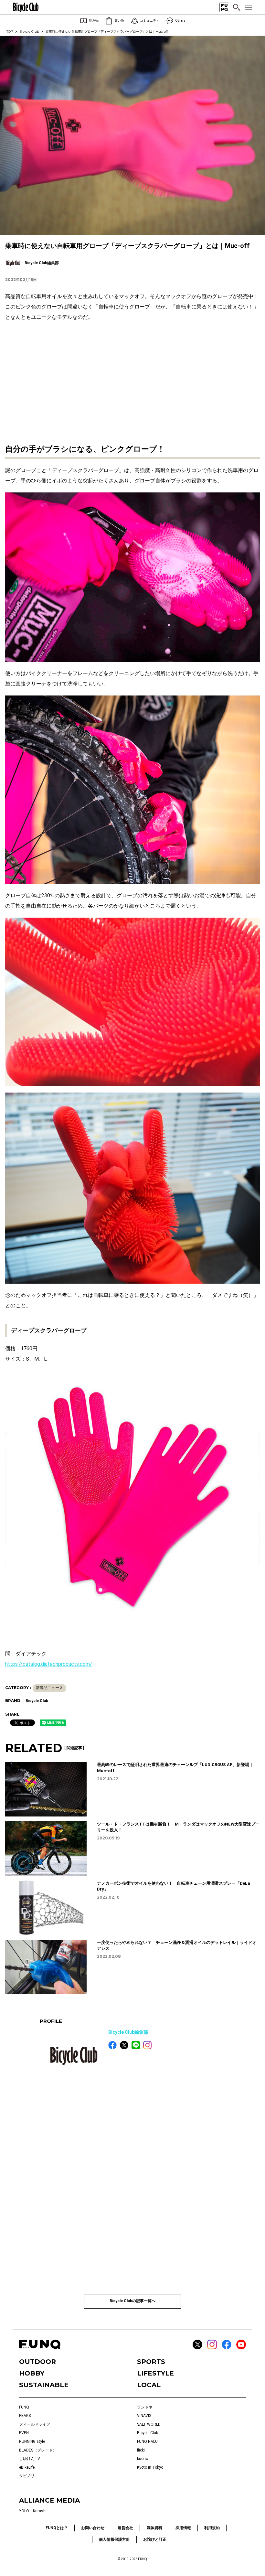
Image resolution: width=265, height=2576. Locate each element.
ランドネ (145, 2407)
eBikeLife (27, 2467)
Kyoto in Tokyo (150, 2467)
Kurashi (40, 2511)
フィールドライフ (35, 2424)
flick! (141, 2450)
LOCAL (149, 2385)
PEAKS (25, 2416)
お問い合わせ (93, 2528)
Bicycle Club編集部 (128, 2032)
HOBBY (32, 2373)
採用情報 (183, 2528)
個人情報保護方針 (114, 2539)
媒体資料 (154, 2528)
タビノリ (27, 2476)
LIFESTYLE (155, 2373)
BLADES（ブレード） (38, 2450)
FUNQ (24, 2407)
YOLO (24, 2511)
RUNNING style (32, 2441)
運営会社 (125, 2528)
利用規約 (212, 2528)
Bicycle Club (29, 32)
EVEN (24, 2433)
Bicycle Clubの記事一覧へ (132, 2301)
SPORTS (151, 2362)
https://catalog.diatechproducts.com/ (49, 1664)
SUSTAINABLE (44, 2385)
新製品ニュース (49, 1688)
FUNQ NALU (147, 2441)
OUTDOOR (37, 2362)
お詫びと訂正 (155, 2539)
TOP (10, 32)
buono (143, 2459)
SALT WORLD (149, 2424)
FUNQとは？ (57, 2528)
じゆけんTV (30, 2459)
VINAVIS (144, 2416)
